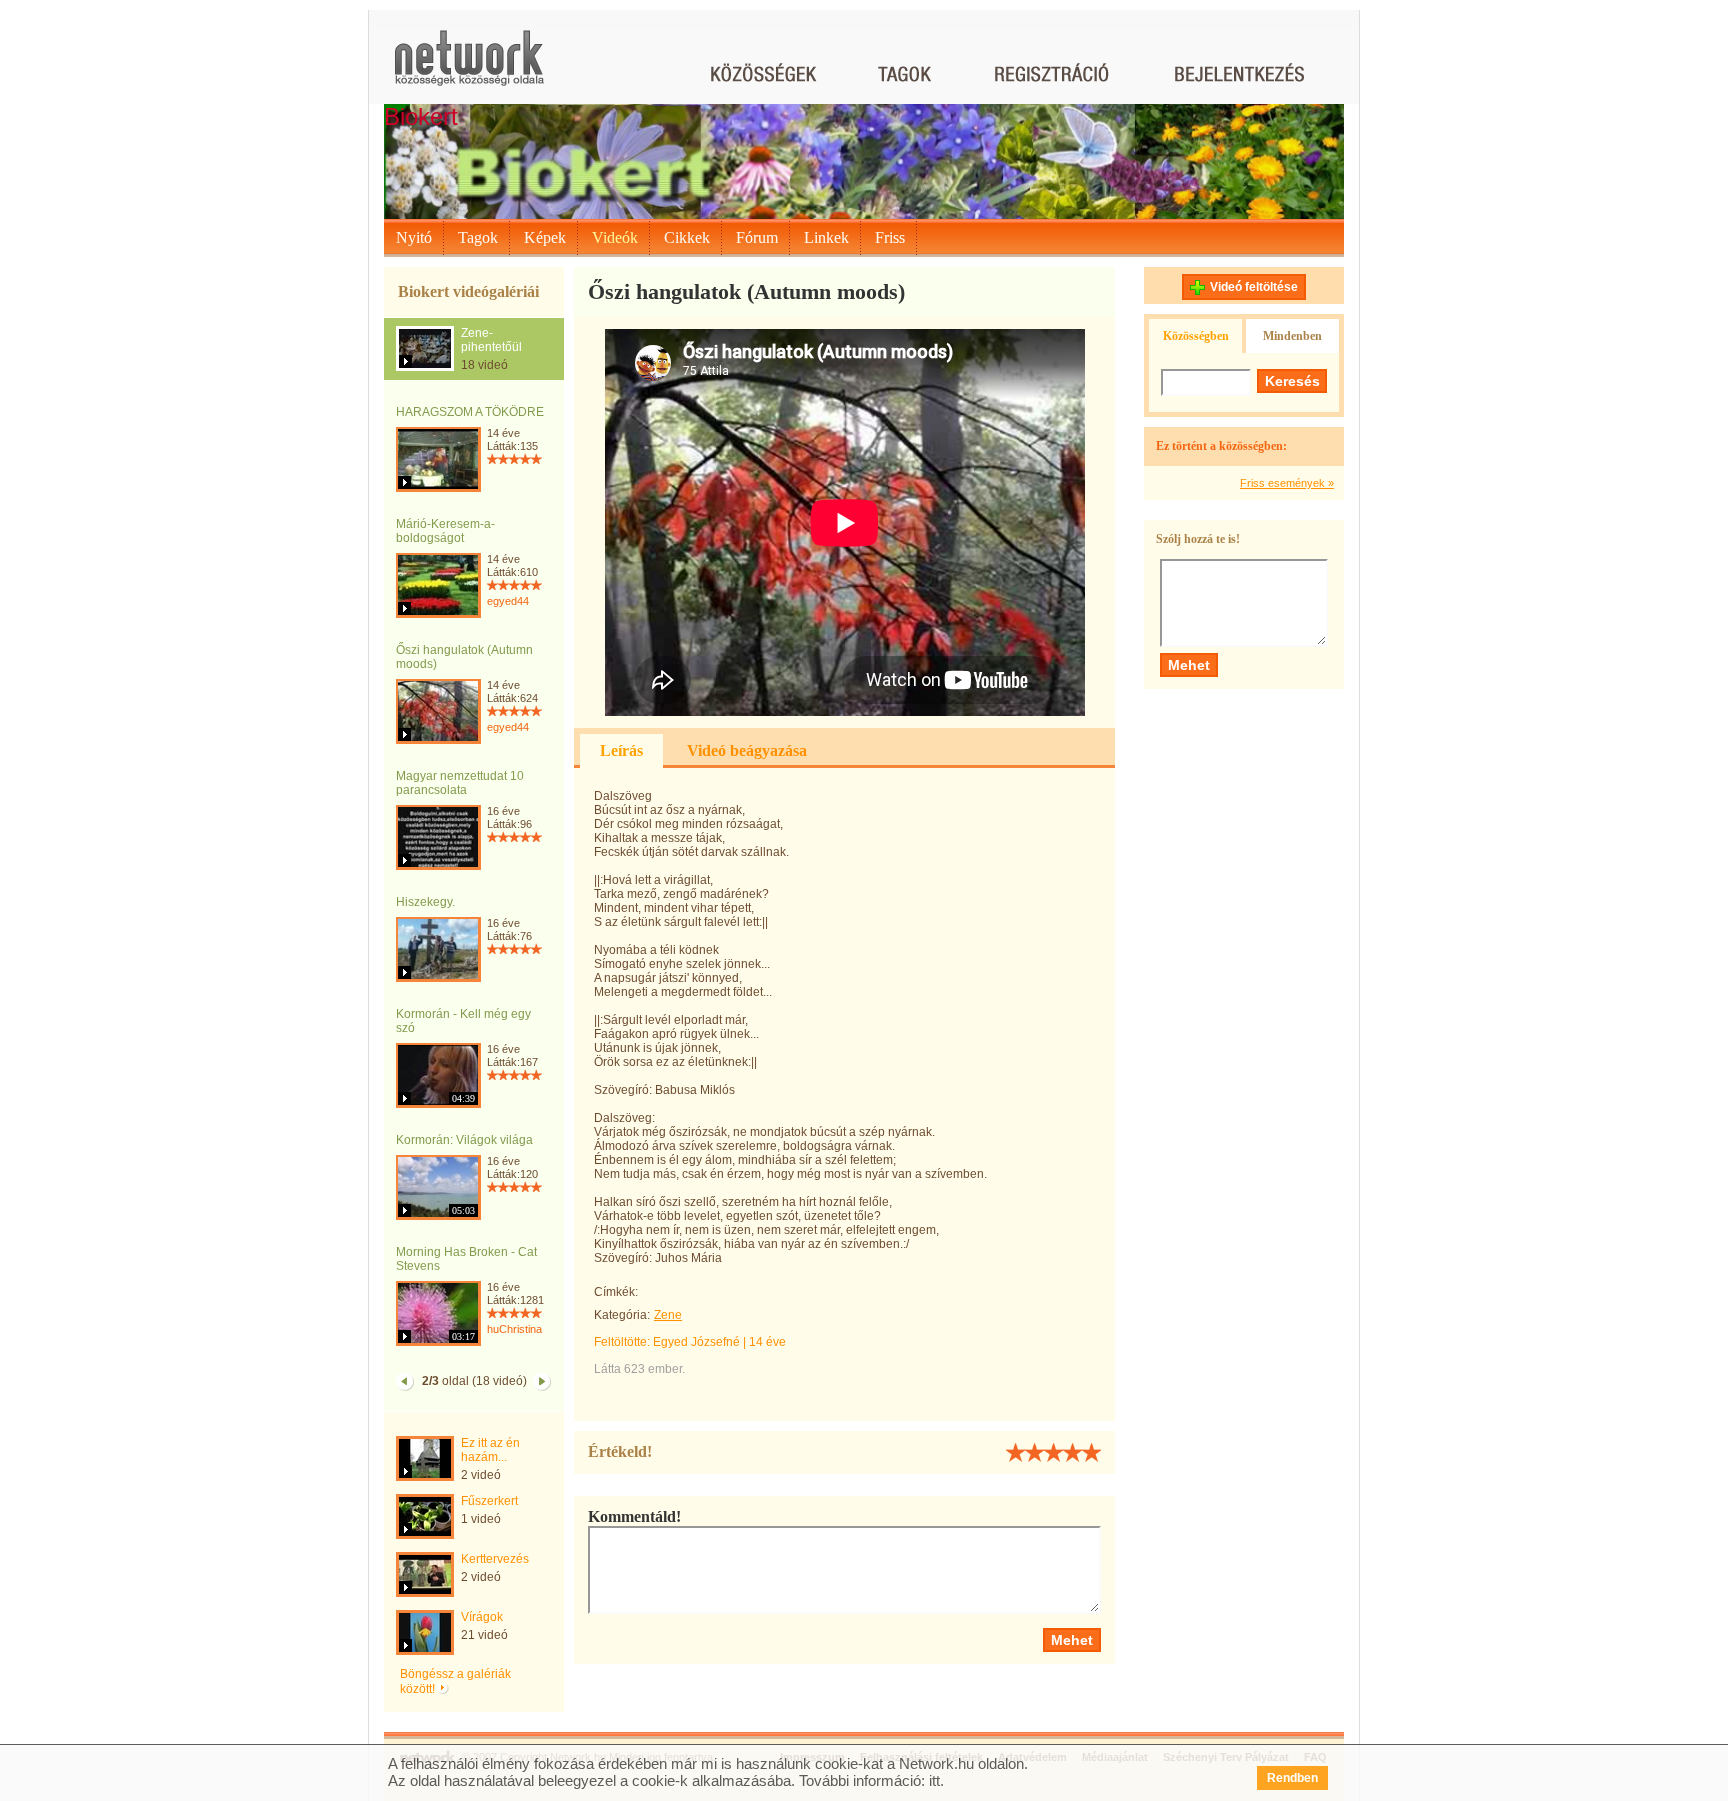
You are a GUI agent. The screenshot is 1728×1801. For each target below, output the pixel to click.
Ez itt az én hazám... (490, 1450)
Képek (545, 237)
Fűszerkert (489, 1501)
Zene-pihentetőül (491, 340)
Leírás (621, 750)
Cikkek (687, 237)
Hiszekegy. (425, 902)
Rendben (1292, 1778)
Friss (890, 237)
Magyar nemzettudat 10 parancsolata (460, 783)
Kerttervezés (495, 1559)
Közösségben (1196, 336)
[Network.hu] (469, 67)
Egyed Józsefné (696, 1342)
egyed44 (508, 601)
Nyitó (414, 237)
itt (934, 1780)
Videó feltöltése (1254, 287)
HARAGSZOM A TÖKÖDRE (470, 412)
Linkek (826, 237)
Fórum (757, 237)
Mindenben (1292, 336)
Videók (615, 237)
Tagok (478, 237)
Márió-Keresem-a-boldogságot (445, 531)
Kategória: (622, 1315)
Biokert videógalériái (468, 291)
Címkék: (616, 1292)
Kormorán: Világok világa (464, 1140)
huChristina (514, 1329)
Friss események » (1287, 483)
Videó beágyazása (747, 750)
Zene (668, 1315)
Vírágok (482, 1617)
